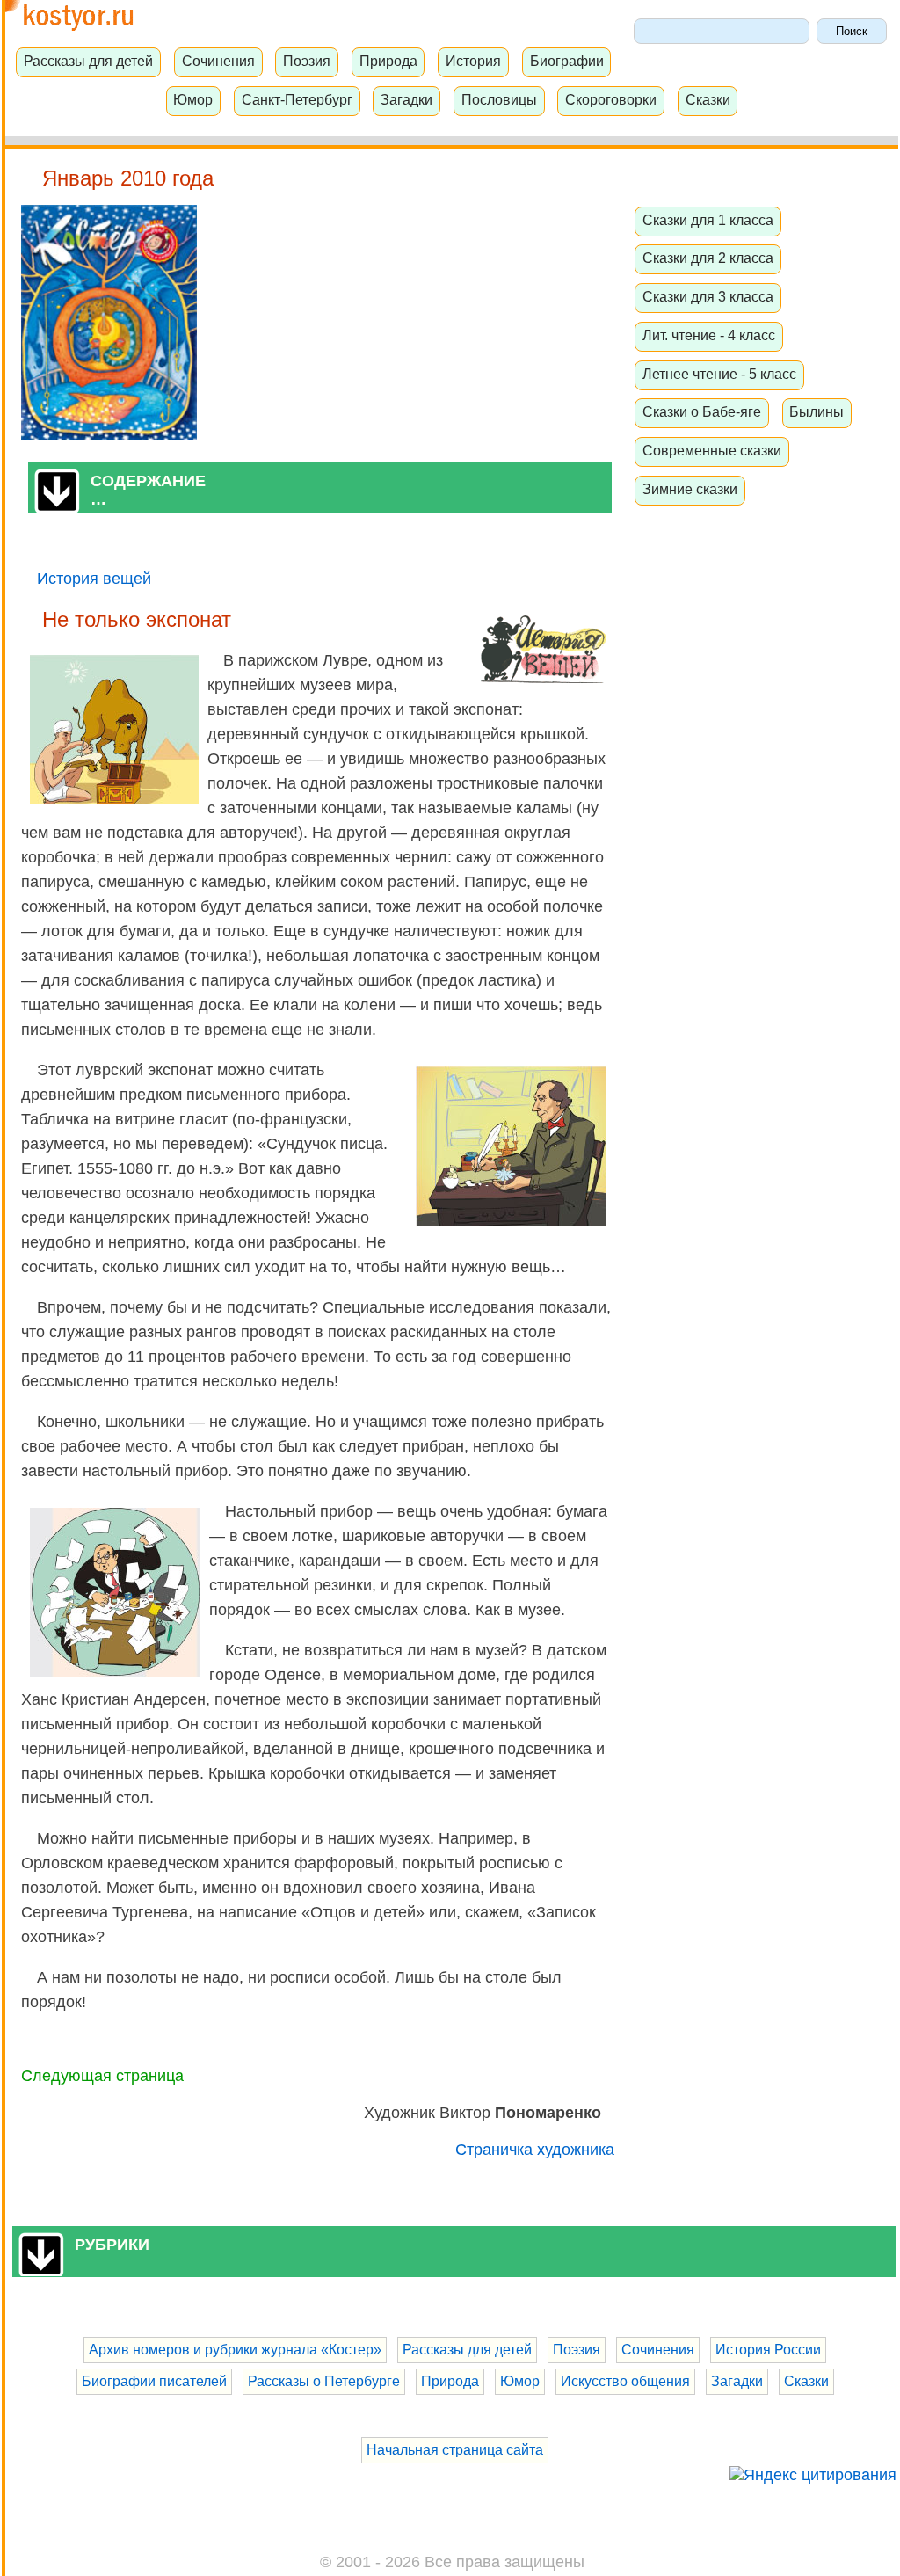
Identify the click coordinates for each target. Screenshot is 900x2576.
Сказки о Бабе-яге (702, 411)
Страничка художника (535, 2150)
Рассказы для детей (88, 61)
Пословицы (499, 99)
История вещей (94, 579)
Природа (388, 61)
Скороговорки (611, 99)
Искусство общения (625, 2381)
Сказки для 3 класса (708, 296)
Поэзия (307, 61)
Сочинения (218, 61)
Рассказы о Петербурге (324, 2381)
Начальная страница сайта (455, 2450)
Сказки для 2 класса (708, 258)
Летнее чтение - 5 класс (719, 374)
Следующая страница (102, 2076)
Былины (817, 411)
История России (768, 2350)
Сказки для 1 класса (708, 220)
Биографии (567, 61)
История (473, 61)
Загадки (406, 99)
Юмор (193, 99)
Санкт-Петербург (297, 99)
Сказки (708, 99)
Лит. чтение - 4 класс (709, 335)
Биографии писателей (154, 2381)
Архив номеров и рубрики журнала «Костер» (235, 2350)
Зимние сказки (690, 489)
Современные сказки (712, 450)
